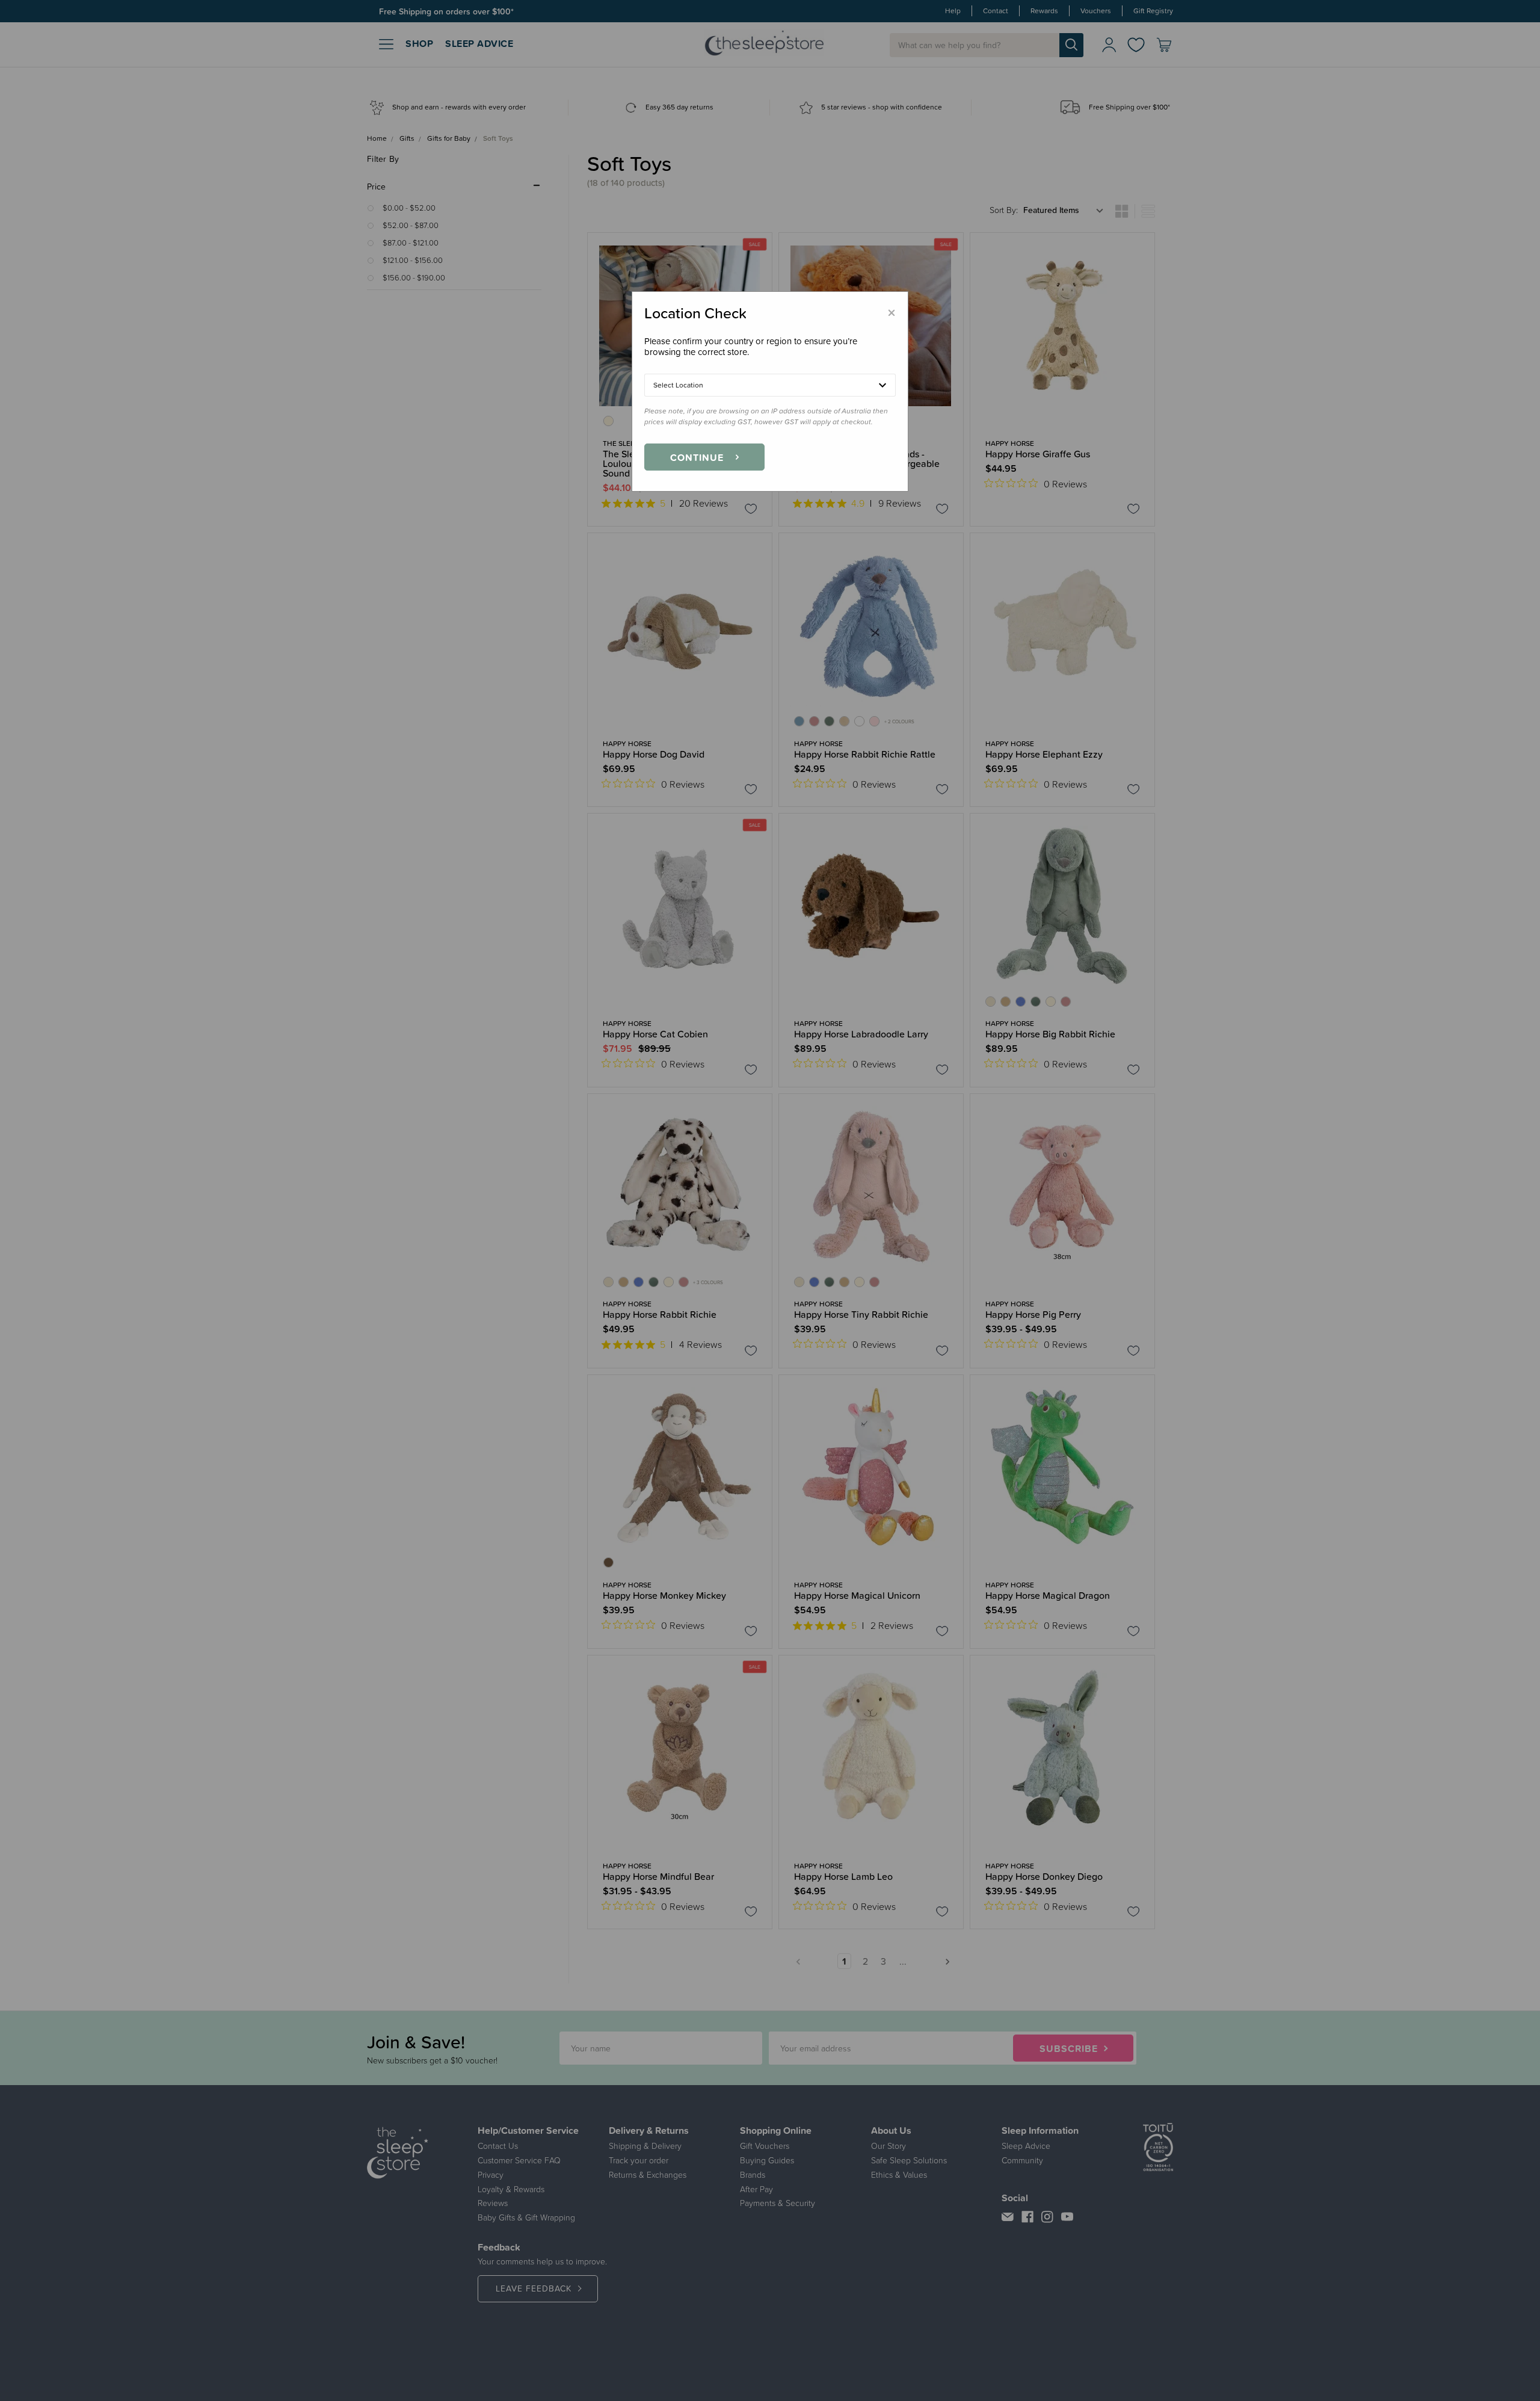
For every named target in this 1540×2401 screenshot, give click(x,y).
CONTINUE (697, 457)
